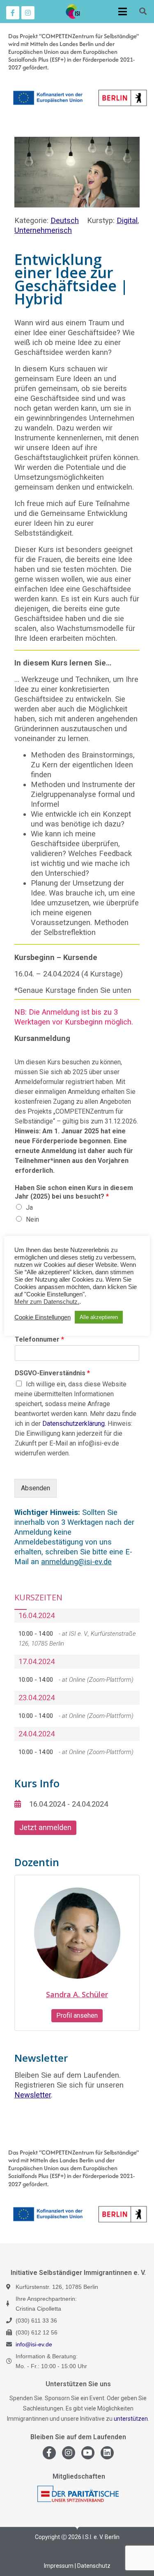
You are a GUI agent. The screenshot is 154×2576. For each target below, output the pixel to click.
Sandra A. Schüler (77, 1994)
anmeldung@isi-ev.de (76, 1562)
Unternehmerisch (43, 230)
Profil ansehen (77, 2015)
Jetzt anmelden (45, 1827)
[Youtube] (88, 2453)
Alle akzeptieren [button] (99, 1317)
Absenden (36, 1488)
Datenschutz (94, 2566)
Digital (127, 220)
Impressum (59, 2566)
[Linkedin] (107, 2453)
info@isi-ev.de (34, 2344)
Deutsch (65, 220)
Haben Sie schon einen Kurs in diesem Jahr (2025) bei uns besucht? (74, 1192)
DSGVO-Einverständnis (52, 1373)
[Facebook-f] (13, 13)
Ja (29, 1207)
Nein (32, 1219)
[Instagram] (28, 13)
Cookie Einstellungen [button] (43, 1317)
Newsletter (33, 2095)
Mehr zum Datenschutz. (47, 1302)
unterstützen (131, 2419)
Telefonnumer (39, 1339)
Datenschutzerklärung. (74, 1424)
